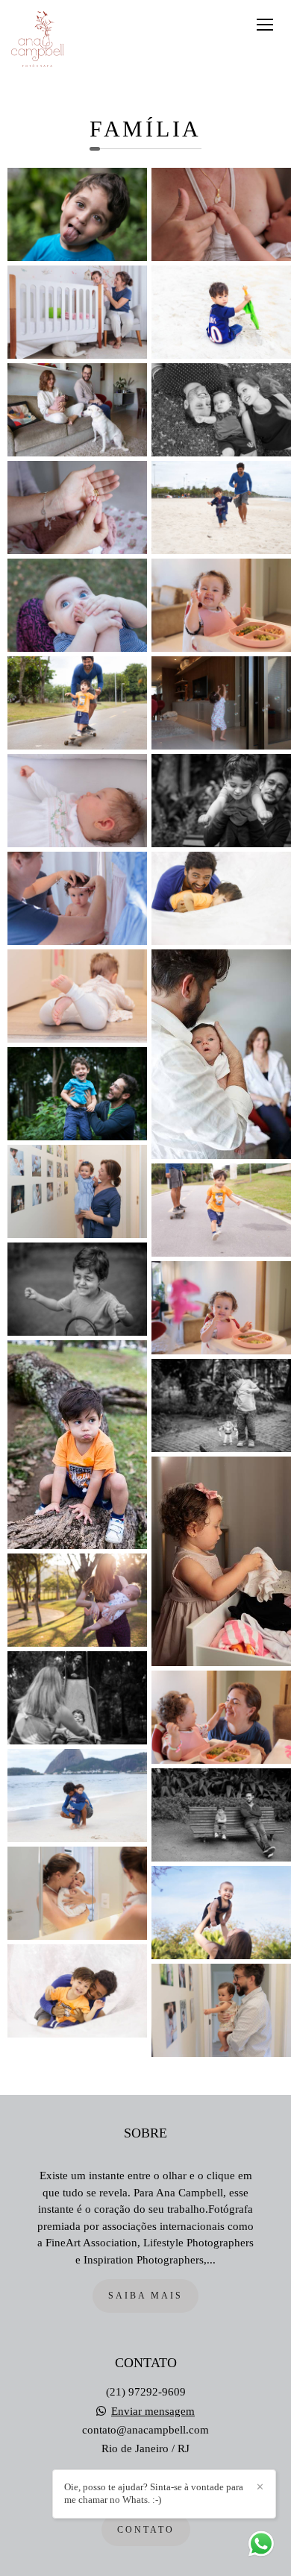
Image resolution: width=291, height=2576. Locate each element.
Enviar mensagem (153, 2412)
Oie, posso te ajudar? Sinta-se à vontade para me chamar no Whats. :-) (154, 2493)
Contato (146, 2530)
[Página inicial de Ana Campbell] (37, 40)
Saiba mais (145, 2296)
